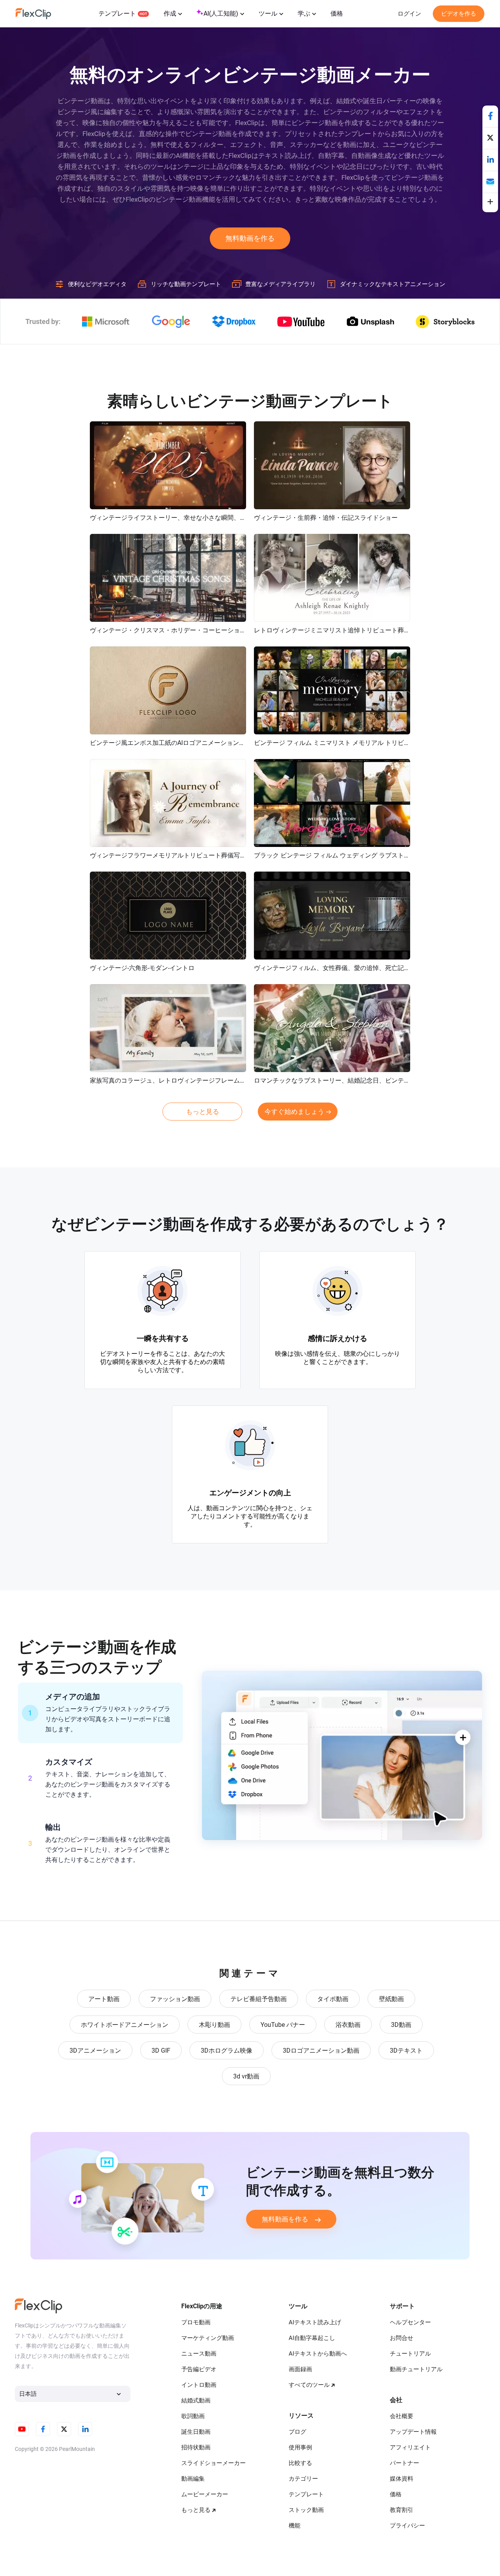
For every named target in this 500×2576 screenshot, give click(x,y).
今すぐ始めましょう (294, 1112)
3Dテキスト (406, 2051)
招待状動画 (196, 2447)
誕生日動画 (196, 2432)
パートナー (404, 2463)
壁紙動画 (391, 1999)
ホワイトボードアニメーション (125, 2025)
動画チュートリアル (416, 2369)
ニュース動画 (199, 2354)
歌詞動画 (193, 2416)
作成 (170, 13)
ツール (268, 13)
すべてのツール (309, 2385)
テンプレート (117, 13)
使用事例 (300, 2447)
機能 (295, 2526)
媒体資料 (402, 2479)
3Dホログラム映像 (227, 2051)
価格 (337, 13)
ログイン (409, 14)
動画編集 (193, 2479)
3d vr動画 (246, 2076)
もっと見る (203, 1112)
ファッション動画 (175, 1999)
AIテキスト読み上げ (315, 2322)
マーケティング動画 (208, 2338)
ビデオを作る (459, 14)
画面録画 (300, 2369)
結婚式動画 (196, 2401)
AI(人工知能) (221, 13)
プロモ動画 (196, 2322)
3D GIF (161, 2051)
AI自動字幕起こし (312, 2338)
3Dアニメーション (95, 2051)
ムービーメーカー (205, 2494)
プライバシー (407, 2526)
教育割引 (402, 2510)
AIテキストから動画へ (318, 2354)
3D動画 (401, 2025)
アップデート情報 (413, 2432)
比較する (300, 2463)
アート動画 (104, 1999)
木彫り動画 (214, 2025)
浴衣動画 (348, 2025)
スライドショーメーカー (213, 2463)
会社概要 (402, 2416)
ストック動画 (306, 2510)
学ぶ (304, 13)
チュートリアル (410, 2354)
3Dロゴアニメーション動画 (321, 2051)
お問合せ (402, 2338)
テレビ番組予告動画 (259, 1999)
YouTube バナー (283, 2025)
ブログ (297, 2432)
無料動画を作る (250, 238)
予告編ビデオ (199, 2369)
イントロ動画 (199, 2385)
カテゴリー (303, 2479)
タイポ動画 (333, 1999)
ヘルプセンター (410, 2322)
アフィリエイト (410, 2447)
